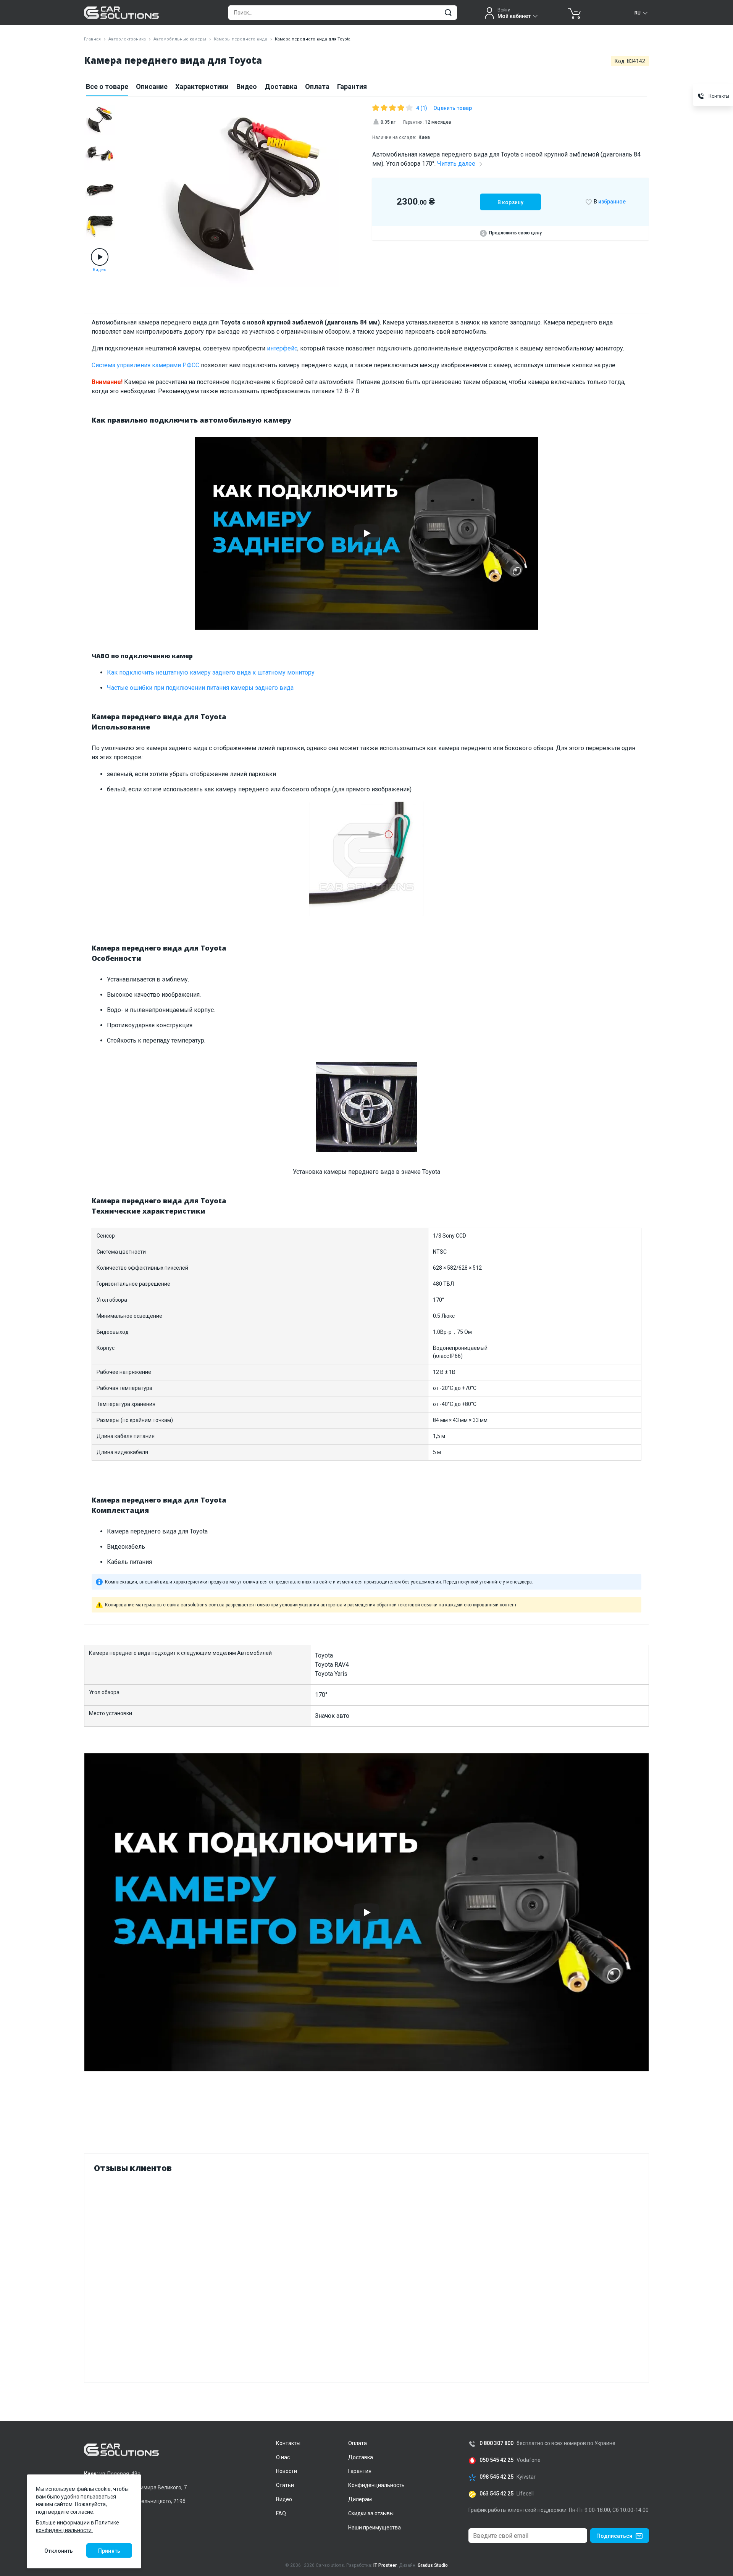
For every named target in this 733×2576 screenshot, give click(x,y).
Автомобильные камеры (180, 39)
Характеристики (202, 86)
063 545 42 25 (496, 2494)
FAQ (281, 2513)
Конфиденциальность (376, 2485)
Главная (92, 39)
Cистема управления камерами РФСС (145, 365)
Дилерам (360, 2499)
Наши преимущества (375, 2528)
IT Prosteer (385, 2565)
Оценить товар (453, 108)
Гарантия (352, 86)
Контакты (288, 2443)
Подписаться (614, 2536)
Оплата (317, 86)
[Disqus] (366, 2276)
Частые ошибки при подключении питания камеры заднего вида (200, 688)
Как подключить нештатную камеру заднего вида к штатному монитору (211, 672)
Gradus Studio (433, 2565)
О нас (283, 2457)
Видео (247, 86)
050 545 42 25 (496, 2460)
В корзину (510, 202)
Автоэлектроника (127, 39)
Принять (109, 2551)
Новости (287, 2471)
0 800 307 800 (496, 2443)
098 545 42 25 (496, 2477)
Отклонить (59, 2551)
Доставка (281, 86)
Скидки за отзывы (371, 2513)
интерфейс (282, 348)
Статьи (285, 2485)
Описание (152, 86)
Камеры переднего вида (241, 39)
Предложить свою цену (515, 233)
